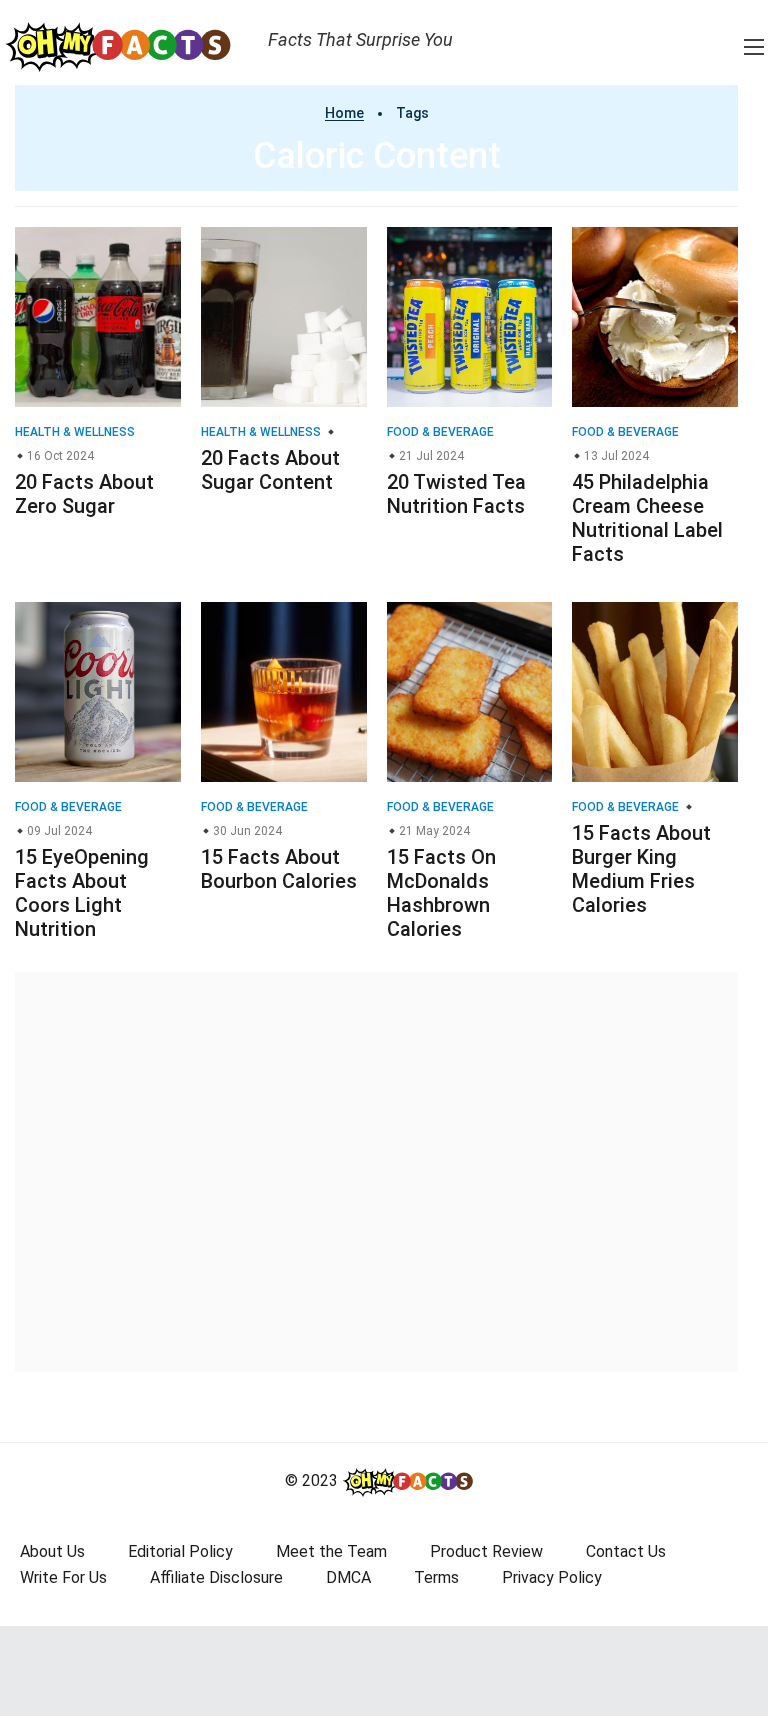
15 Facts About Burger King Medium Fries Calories (641, 869)
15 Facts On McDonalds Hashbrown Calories (441, 893)
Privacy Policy (552, 1577)
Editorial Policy (180, 1551)
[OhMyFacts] (126, 46)
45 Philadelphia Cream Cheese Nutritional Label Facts (647, 518)
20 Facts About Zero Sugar (84, 494)
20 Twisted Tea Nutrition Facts (456, 494)
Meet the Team (331, 1551)
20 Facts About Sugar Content (270, 470)
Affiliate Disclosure (216, 1577)
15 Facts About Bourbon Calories (279, 869)
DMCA (348, 1577)
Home (344, 113)
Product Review (486, 1551)
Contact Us (626, 1551)
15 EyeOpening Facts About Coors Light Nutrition (82, 893)
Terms (436, 1577)
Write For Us (63, 1577)
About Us (52, 1551)
